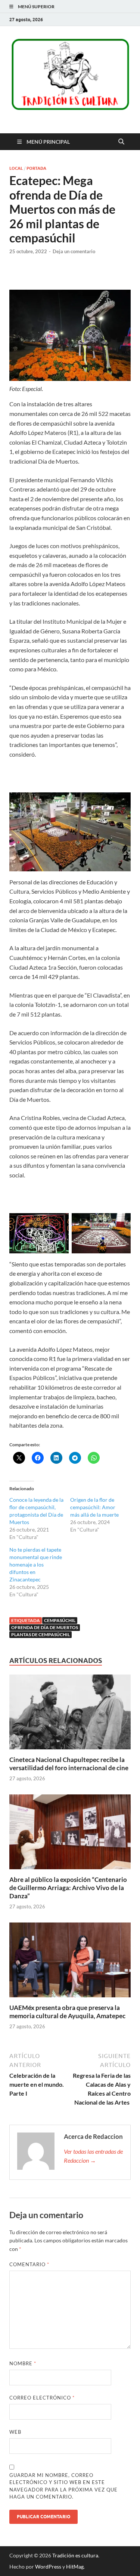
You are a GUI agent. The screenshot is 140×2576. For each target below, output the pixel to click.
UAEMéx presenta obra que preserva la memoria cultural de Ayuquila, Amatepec (67, 2012)
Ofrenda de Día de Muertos (45, 1627)
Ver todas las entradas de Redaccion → (93, 2156)
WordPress (48, 2567)
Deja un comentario (74, 251)
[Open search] (121, 142)
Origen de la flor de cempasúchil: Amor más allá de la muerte (94, 1507)
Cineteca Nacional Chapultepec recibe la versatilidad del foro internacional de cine (69, 1764)
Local (16, 168)
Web (15, 2432)
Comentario (29, 2264)
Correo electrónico (42, 2398)
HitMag (75, 2567)
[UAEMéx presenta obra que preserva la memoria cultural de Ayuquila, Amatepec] (70, 1962)
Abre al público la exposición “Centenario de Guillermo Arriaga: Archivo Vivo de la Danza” (68, 1888)
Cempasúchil (60, 1620)
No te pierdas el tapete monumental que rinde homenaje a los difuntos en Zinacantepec (36, 1564)
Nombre (23, 2363)
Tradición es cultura (75, 2555)
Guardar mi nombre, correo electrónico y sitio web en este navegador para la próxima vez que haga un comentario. (63, 2486)
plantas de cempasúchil (41, 1634)
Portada (36, 168)
